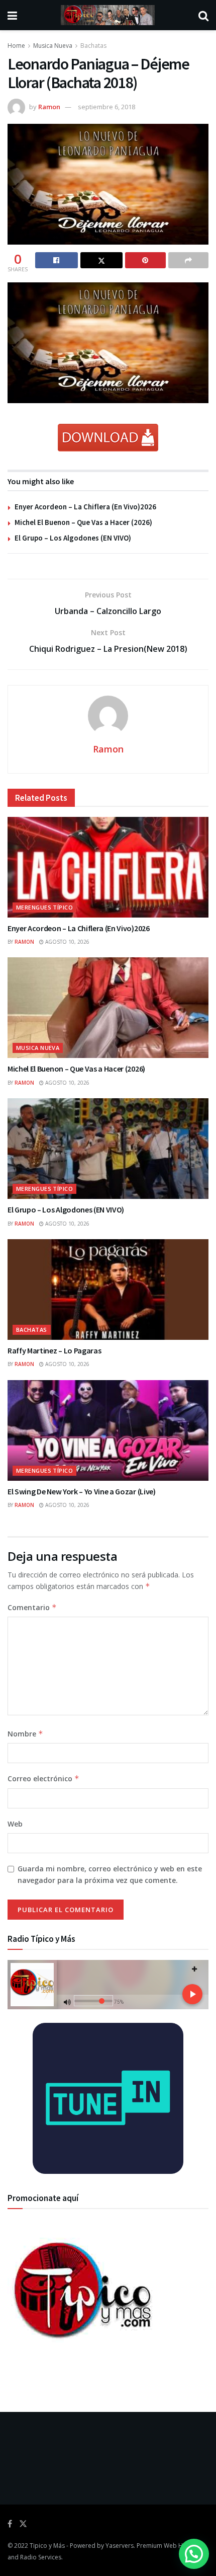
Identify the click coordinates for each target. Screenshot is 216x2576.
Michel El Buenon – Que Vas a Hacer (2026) (83, 522)
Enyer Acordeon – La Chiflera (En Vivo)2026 (85, 507)
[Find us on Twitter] (23, 2524)
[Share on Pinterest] (145, 260)
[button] (194, 2554)
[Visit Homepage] (108, 15)
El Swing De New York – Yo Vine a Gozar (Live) (82, 1491)
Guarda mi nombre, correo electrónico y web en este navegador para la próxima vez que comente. (110, 1874)
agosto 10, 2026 (67, 942)
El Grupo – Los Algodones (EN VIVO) (73, 538)
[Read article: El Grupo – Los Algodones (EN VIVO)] (108, 1149)
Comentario (32, 1607)
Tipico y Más (47, 2546)
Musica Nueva (53, 46)
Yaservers (120, 2546)
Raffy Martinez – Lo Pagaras (54, 1350)
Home (16, 46)
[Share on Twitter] (102, 260)
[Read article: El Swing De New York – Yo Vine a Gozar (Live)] (108, 1430)
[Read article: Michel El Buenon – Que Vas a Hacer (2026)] (108, 1008)
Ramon (49, 107)
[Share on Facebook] (57, 260)
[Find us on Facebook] (10, 2524)
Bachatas (93, 46)
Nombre (25, 1734)
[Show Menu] (12, 15)
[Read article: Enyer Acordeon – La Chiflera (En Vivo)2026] (108, 867)
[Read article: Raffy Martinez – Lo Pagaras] (108, 1290)
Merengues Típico (44, 907)
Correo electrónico (43, 1778)
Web (15, 1824)
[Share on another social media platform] (189, 260)
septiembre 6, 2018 (106, 107)
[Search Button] (203, 15)
